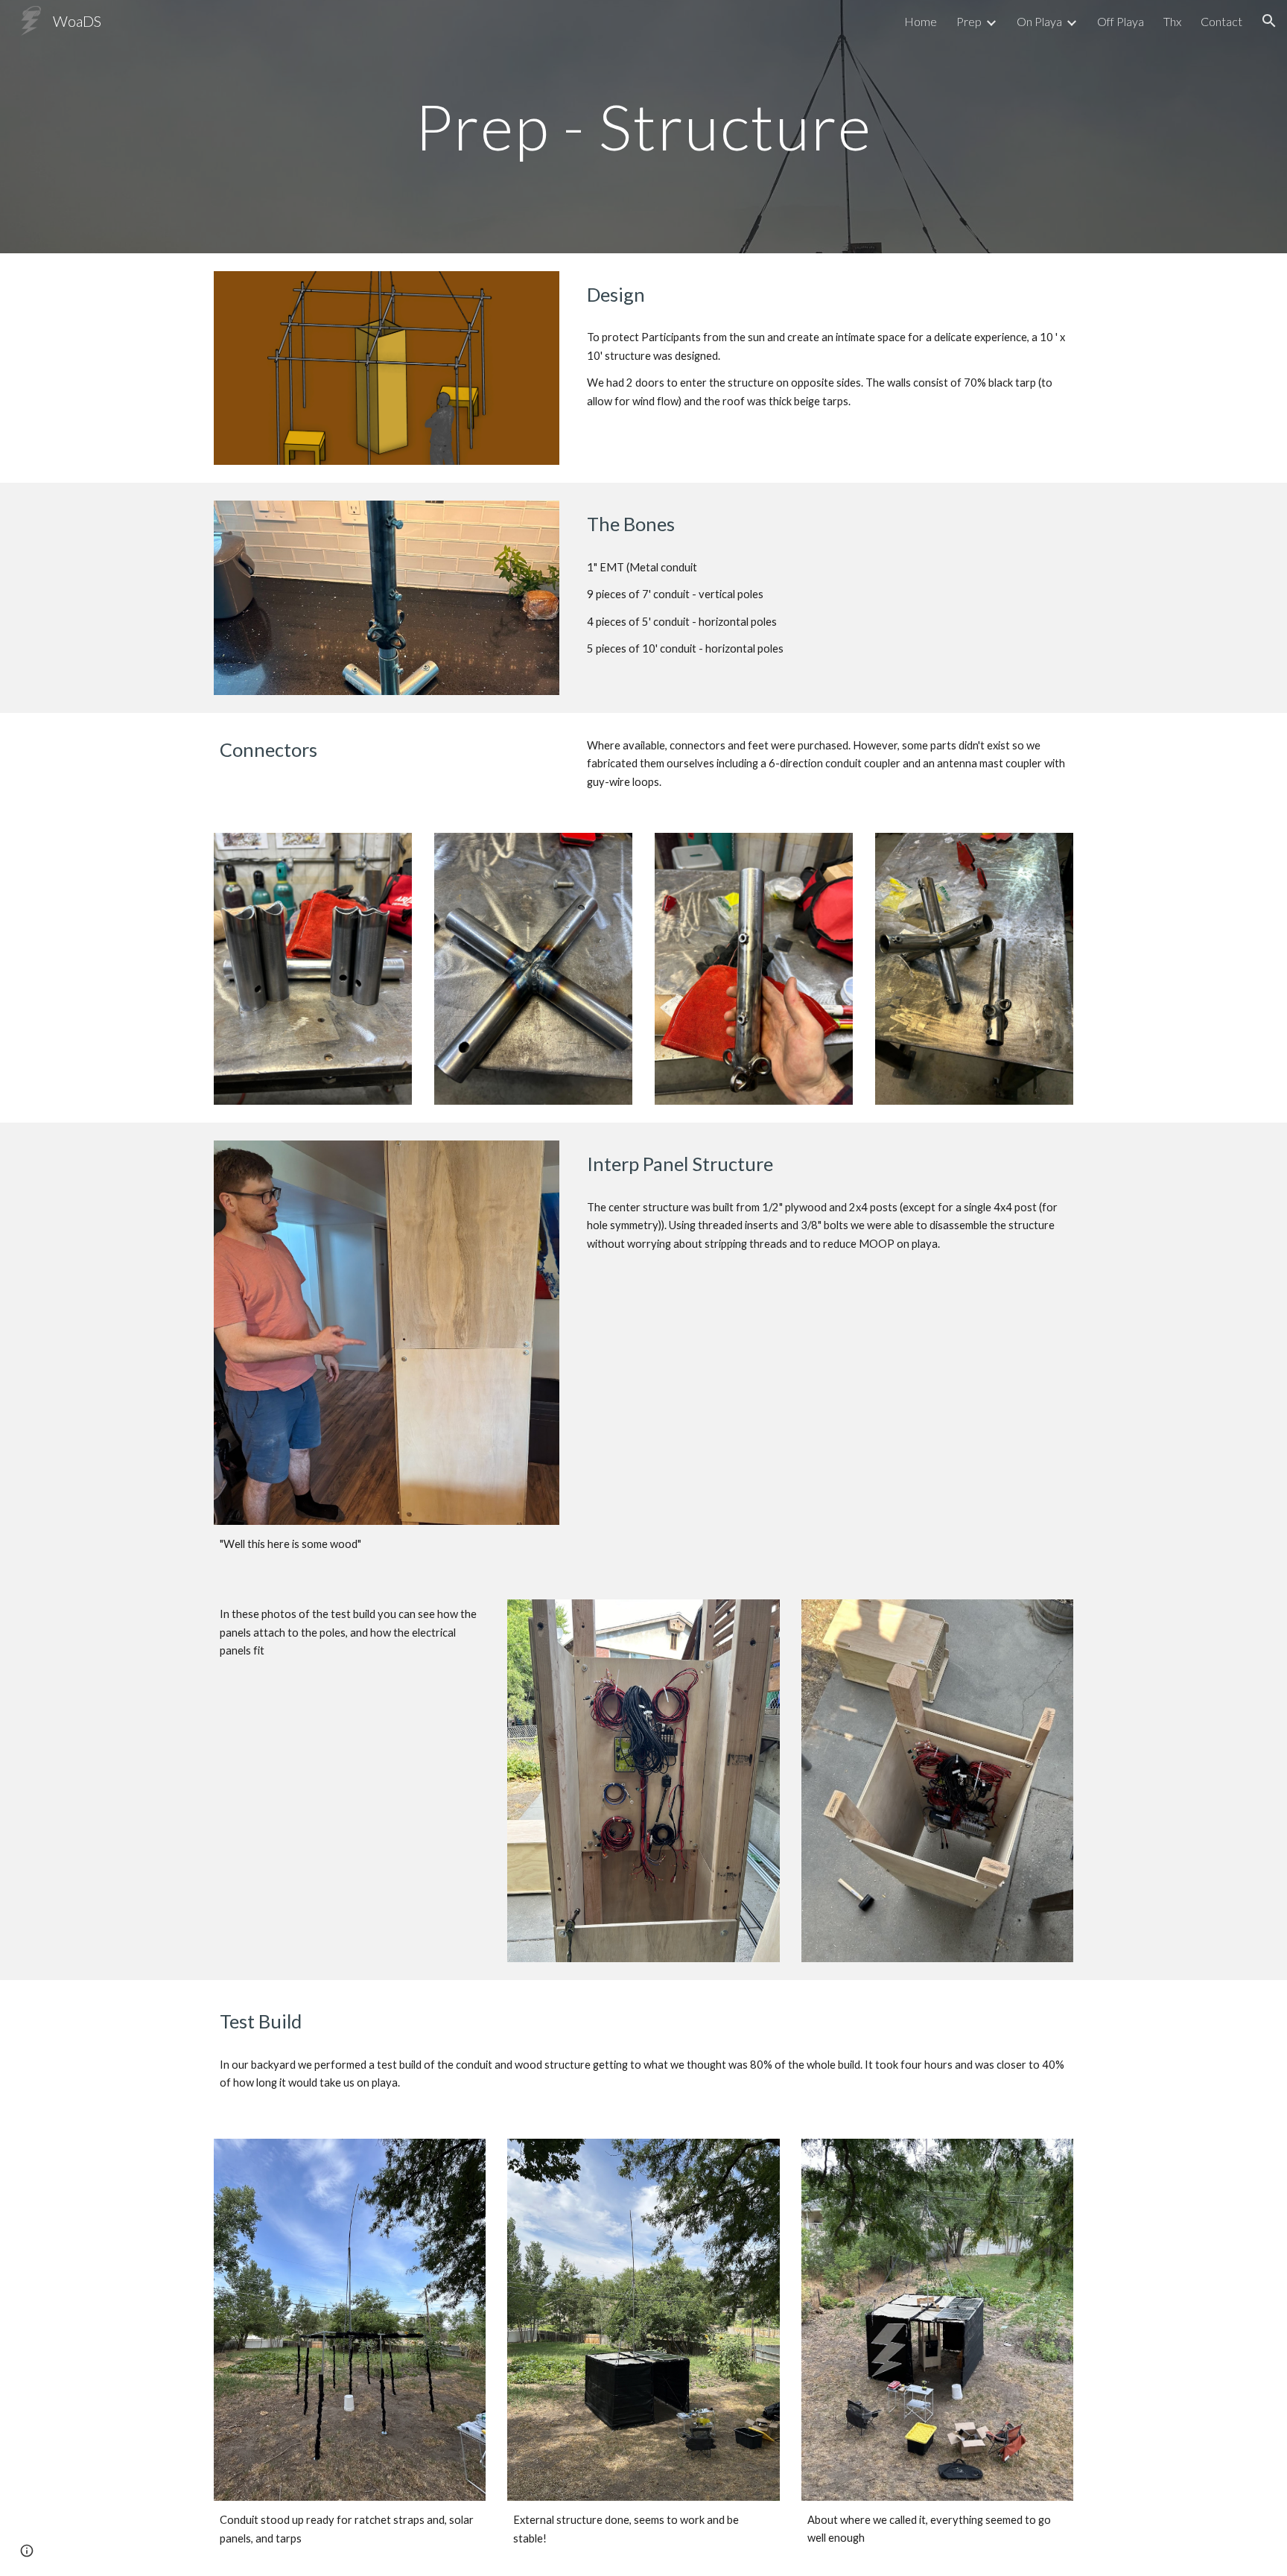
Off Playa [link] (1121, 21)
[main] (643, 126)
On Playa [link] (1039, 21)
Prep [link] (969, 21)
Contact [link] (1221, 21)
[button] (1269, 21)
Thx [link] (1172, 21)
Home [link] (921, 21)
